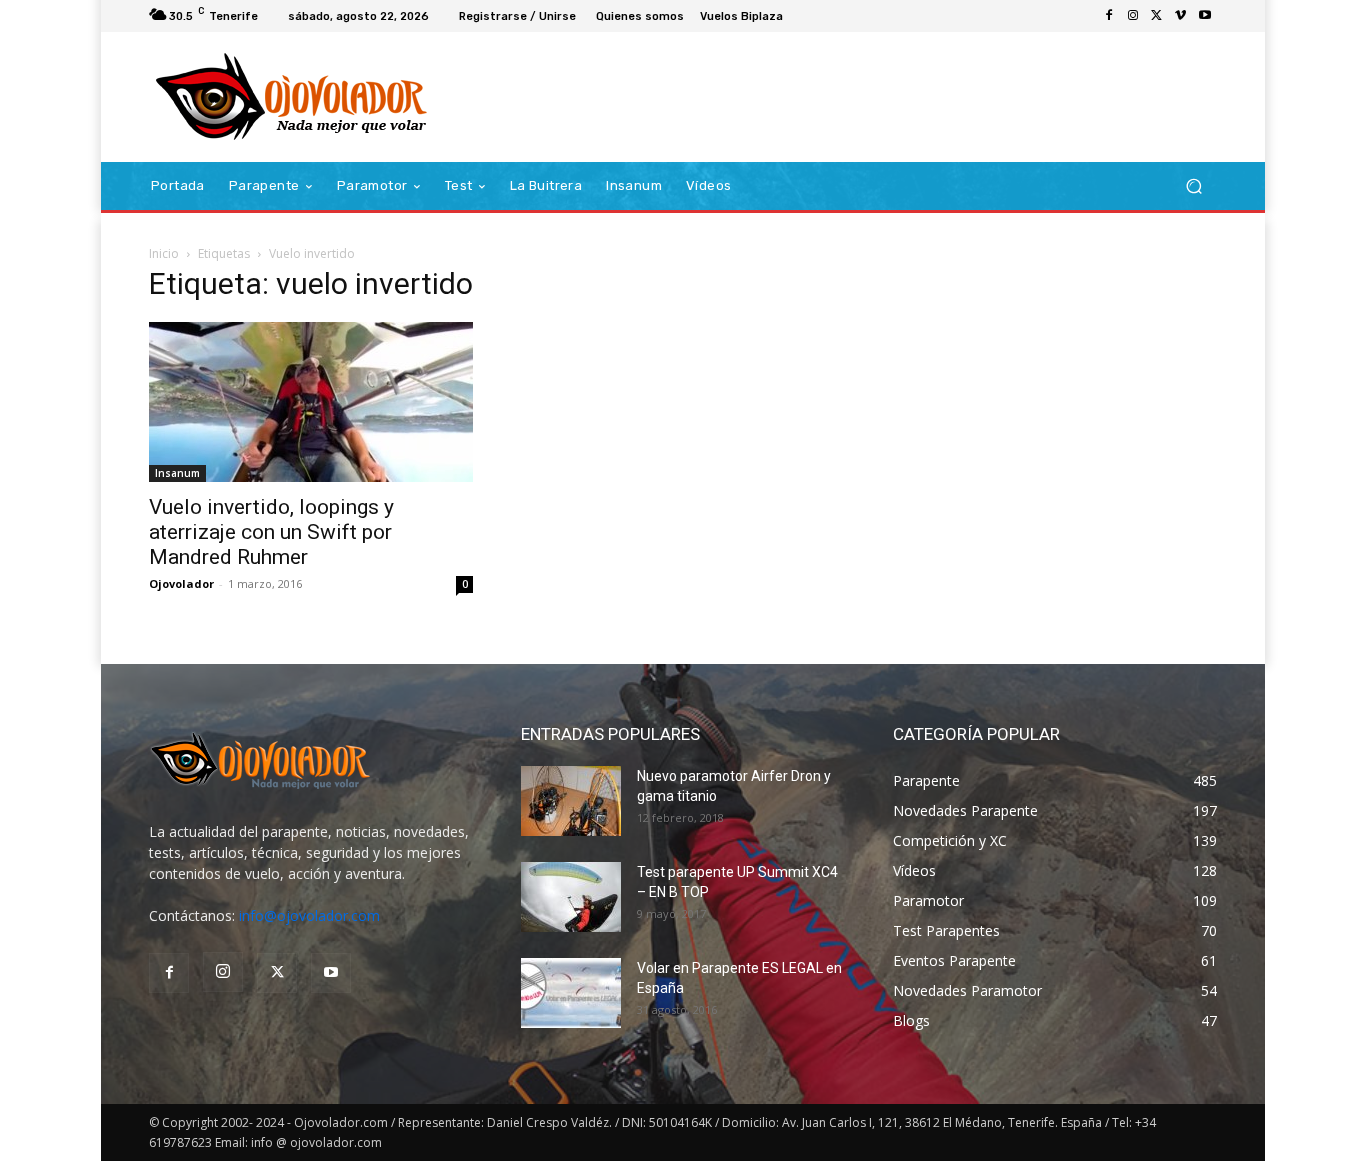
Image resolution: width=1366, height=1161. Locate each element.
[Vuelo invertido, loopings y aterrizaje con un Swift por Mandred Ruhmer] (311, 402)
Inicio (164, 253)
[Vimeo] (1181, 16)
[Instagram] (1133, 16)
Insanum (177, 473)
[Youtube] (1205, 16)
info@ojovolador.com (309, 915)
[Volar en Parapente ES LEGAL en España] (571, 993)
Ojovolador (181, 583)
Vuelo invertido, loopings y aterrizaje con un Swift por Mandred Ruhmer (271, 532)
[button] (1193, 186)
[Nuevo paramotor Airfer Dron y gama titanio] (571, 801)
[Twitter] (1157, 16)
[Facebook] (1109, 16)
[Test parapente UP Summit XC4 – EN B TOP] (571, 897)
